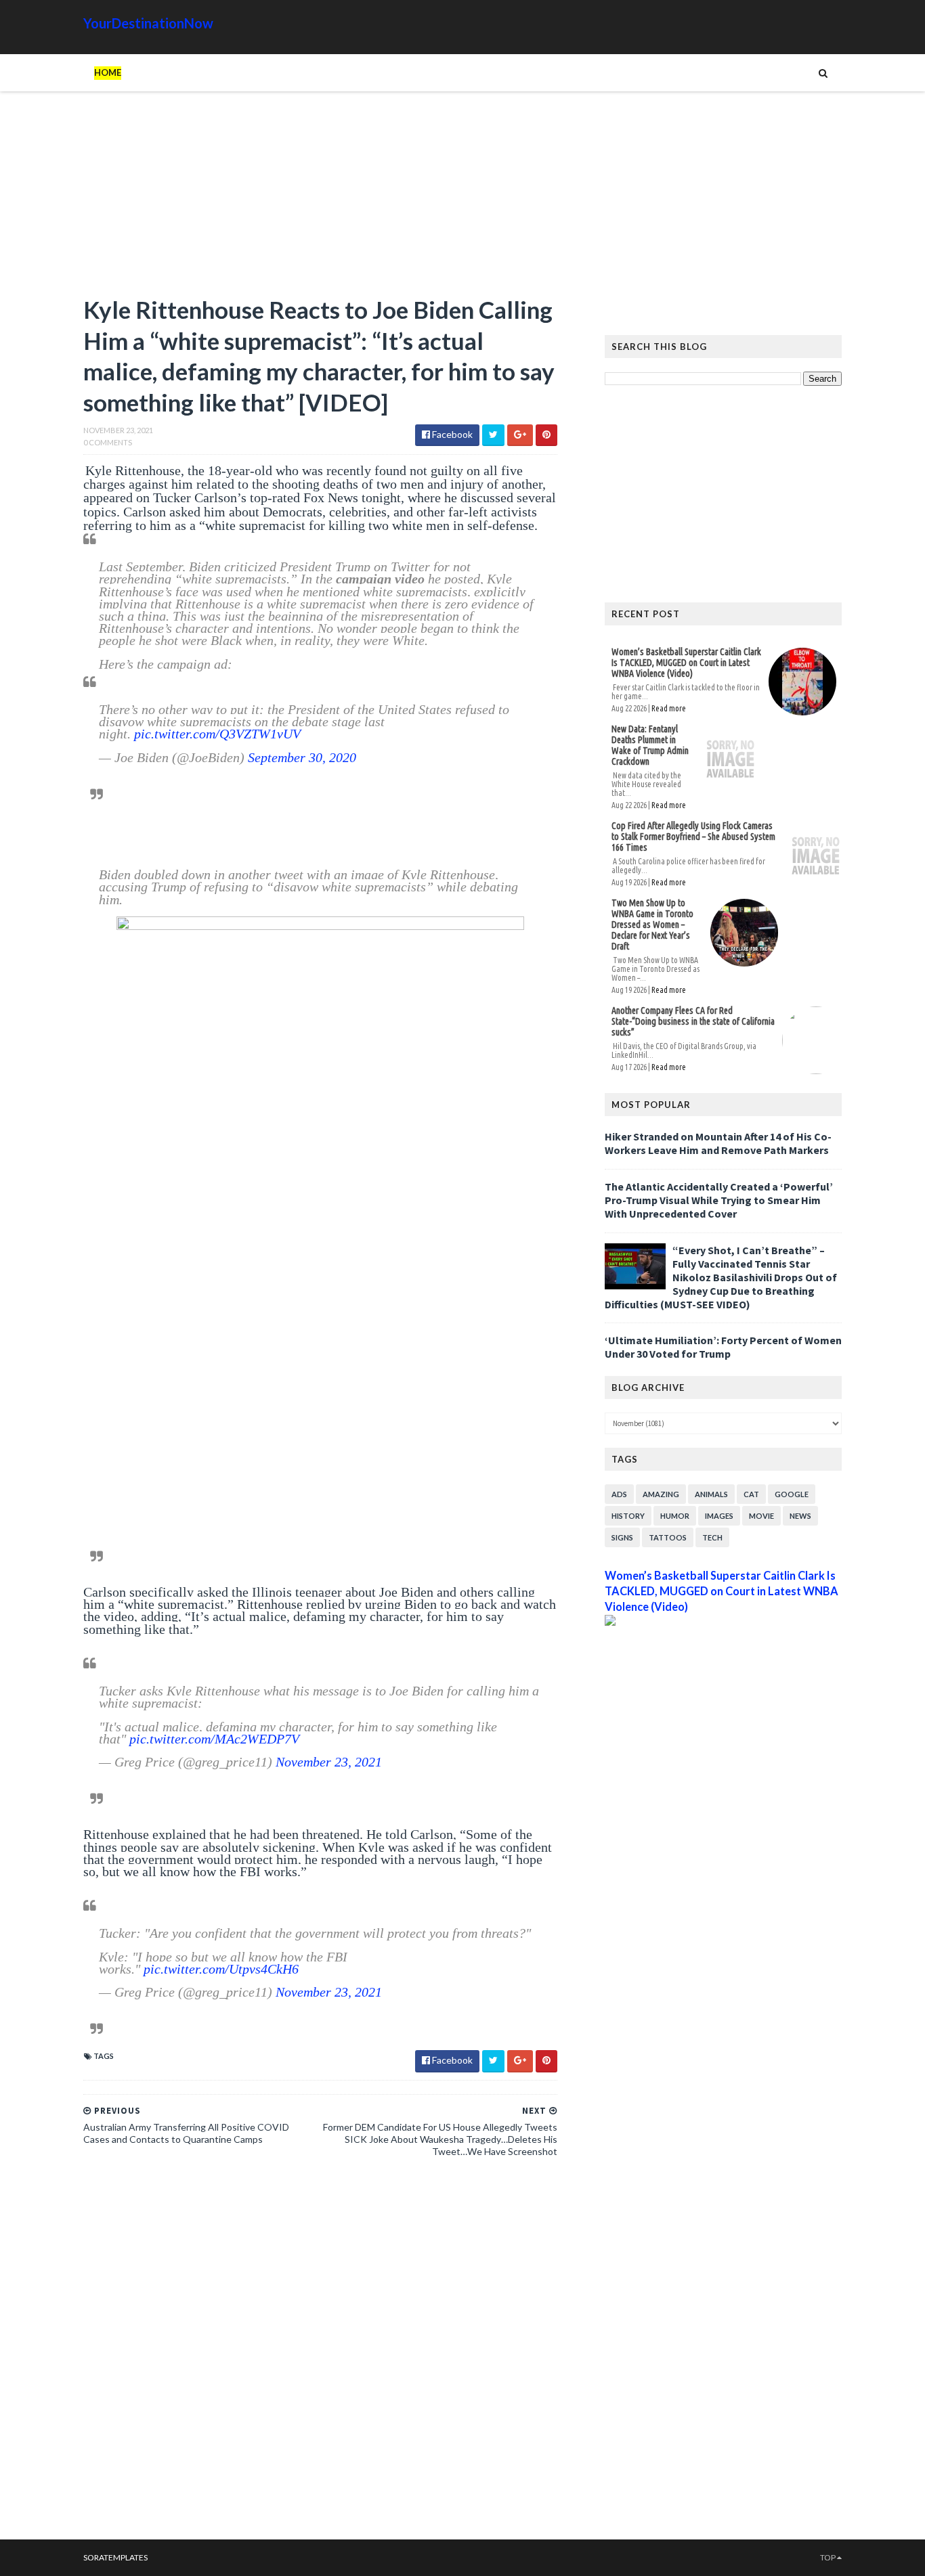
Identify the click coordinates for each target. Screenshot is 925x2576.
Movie (761, 1516)
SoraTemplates (115, 2557)
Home (108, 72)
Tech (712, 1537)
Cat (751, 1494)
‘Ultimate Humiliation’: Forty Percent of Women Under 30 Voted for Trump (723, 1347)
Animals (711, 1494)
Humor (675, 1516)
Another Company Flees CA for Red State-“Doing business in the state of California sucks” (693, 1021)
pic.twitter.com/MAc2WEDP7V (214, 1739)
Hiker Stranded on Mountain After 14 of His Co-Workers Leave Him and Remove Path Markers (718, 1143)
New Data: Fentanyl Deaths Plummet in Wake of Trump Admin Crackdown (650, 745)
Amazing (661, 1494)
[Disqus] (320, 2354)
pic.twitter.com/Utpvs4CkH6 (221, 1969)
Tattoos (668, 1537)
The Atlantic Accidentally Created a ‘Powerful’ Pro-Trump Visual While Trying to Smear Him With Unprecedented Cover (719, 1200)
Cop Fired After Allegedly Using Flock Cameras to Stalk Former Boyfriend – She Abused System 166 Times (693, 837)
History (628, 1516)
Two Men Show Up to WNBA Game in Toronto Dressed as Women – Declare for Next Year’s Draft (652, 925)
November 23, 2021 (329, 1762)
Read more (669, 708)
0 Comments (108, 442)
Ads (619, 1494)
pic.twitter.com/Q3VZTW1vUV (217, 734)
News (800, 1516)
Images (719, 1516)
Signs (622, 1537)
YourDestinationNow (148, 23)
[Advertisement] (320, 200)
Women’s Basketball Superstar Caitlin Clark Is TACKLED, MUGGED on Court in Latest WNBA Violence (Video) (686, 663)
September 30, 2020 (302, 757)
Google (792, 1494)
